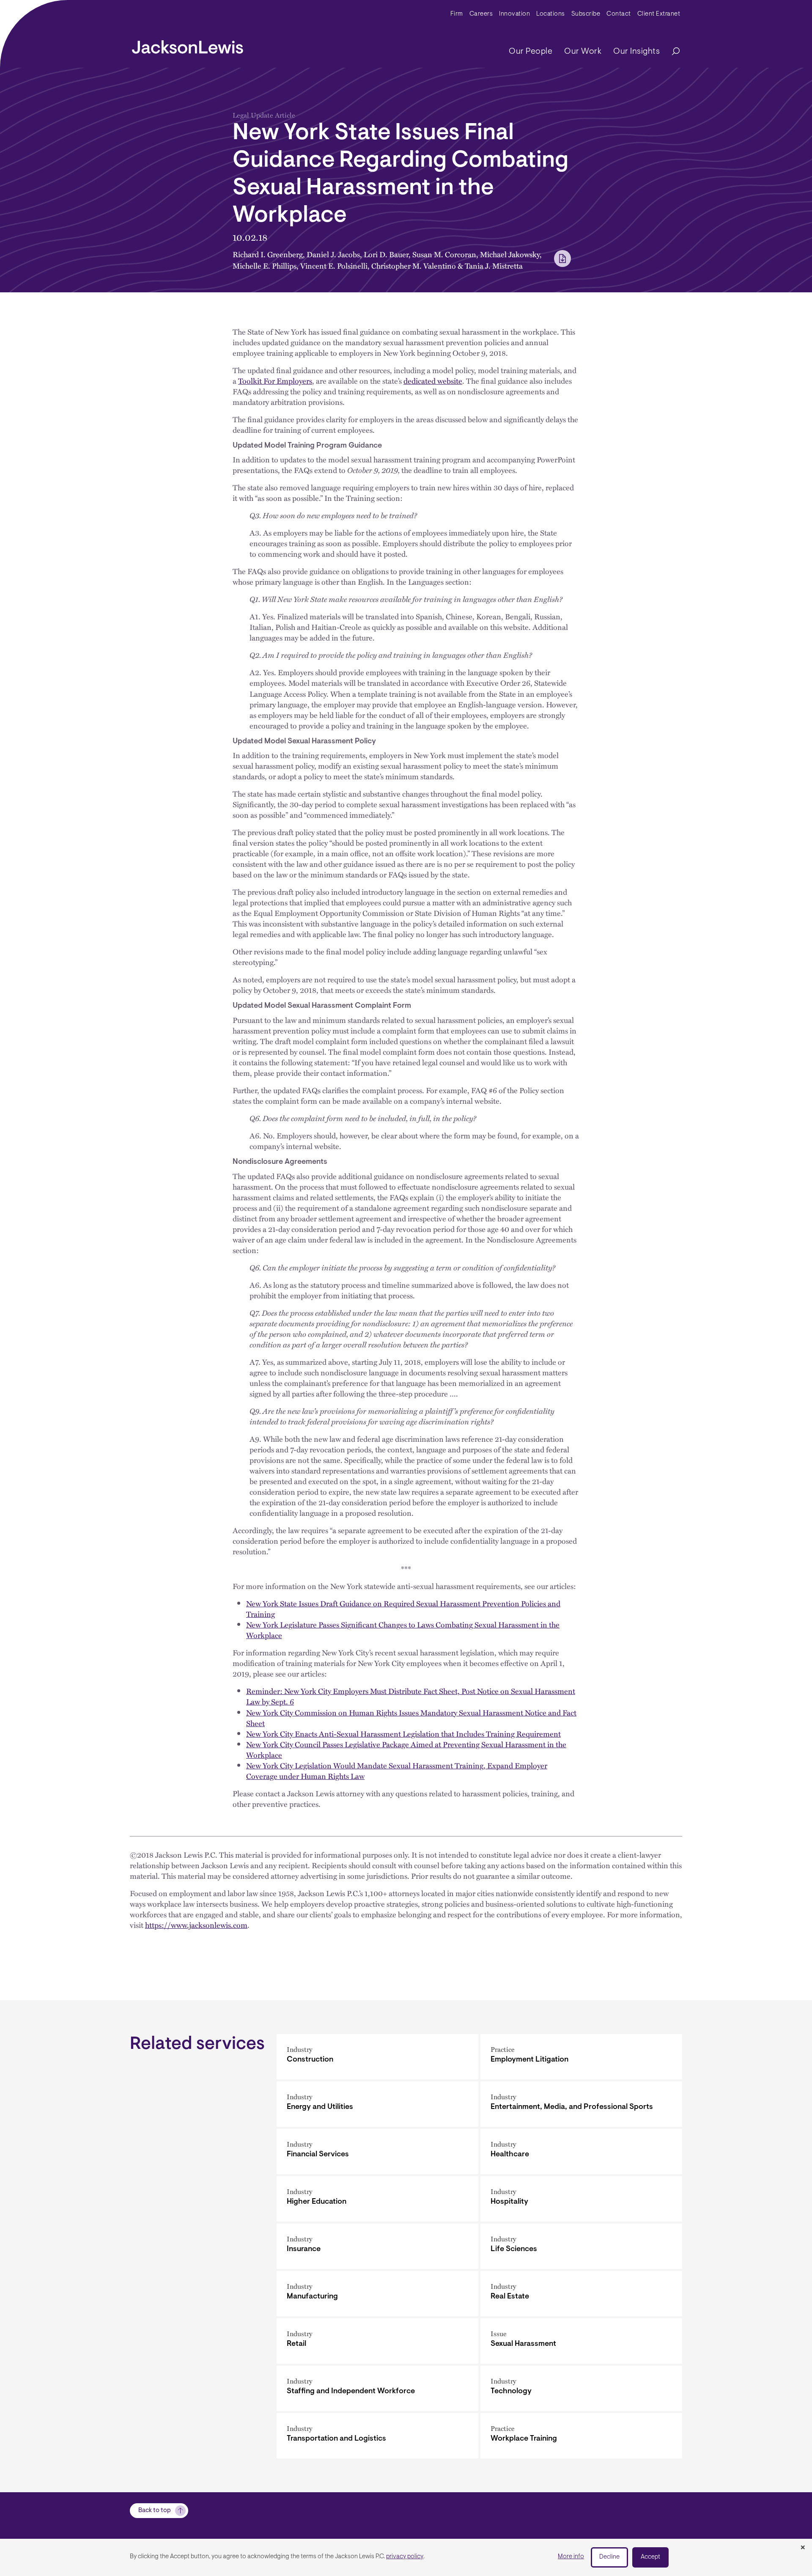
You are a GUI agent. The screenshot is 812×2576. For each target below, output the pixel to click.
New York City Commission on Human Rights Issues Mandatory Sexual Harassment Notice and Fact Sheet (411, 1718)
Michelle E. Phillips (265, 265)
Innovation (514, 14)
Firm (457, 14)
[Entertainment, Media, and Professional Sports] (581, 2104)
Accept (650, 2557)
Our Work (583, 52)
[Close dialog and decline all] (803, 2548)
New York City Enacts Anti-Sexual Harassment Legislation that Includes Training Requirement (403, 1733)
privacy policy (405, 2557)
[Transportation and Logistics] (377, 2436)
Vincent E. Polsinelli (334, 265)
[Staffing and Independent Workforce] (377, 2388)
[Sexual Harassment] (581, 2341)
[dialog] (406, 2557)
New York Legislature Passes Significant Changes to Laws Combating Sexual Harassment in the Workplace (403, 1630)
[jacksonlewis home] (188, 45)
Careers (481, 14)
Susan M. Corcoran (444, 254)
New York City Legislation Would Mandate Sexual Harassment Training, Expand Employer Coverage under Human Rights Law (397, 1770)
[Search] (672, 52)
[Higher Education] (377, 2199)
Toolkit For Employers (275, 381)
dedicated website (433, 381)
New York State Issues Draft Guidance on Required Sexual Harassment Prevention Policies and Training (403, 1608)
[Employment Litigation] (581, 2057)
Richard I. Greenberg (268, 254)
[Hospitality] (581, 2199)
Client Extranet (659, 14)
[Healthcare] (581, 2151)
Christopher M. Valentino (414, 265)
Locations (551, 14)
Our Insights (636, 52)
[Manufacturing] (377, 2294)
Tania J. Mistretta (494, 265)
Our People (531, 52)
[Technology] (581, 2388)
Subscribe (586, 14)
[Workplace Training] (581, 2436)
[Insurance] (377, 2246)
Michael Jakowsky (510, 254)
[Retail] (377, 2341)
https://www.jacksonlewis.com (196, 1925)
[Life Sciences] (581, 2246)
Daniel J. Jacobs (333, 254)
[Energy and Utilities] (377, 2104)
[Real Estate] (581, 2294)
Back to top (155, 2511)
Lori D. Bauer (386, 254)
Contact (619, 14)
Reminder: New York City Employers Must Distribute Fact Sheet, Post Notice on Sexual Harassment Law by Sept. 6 (411, 1696)
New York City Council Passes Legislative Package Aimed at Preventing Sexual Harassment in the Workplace (406, 1749)
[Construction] (377, 2057)
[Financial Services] (377, 2151)
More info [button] (571, 2557)
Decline (609, 2557)
